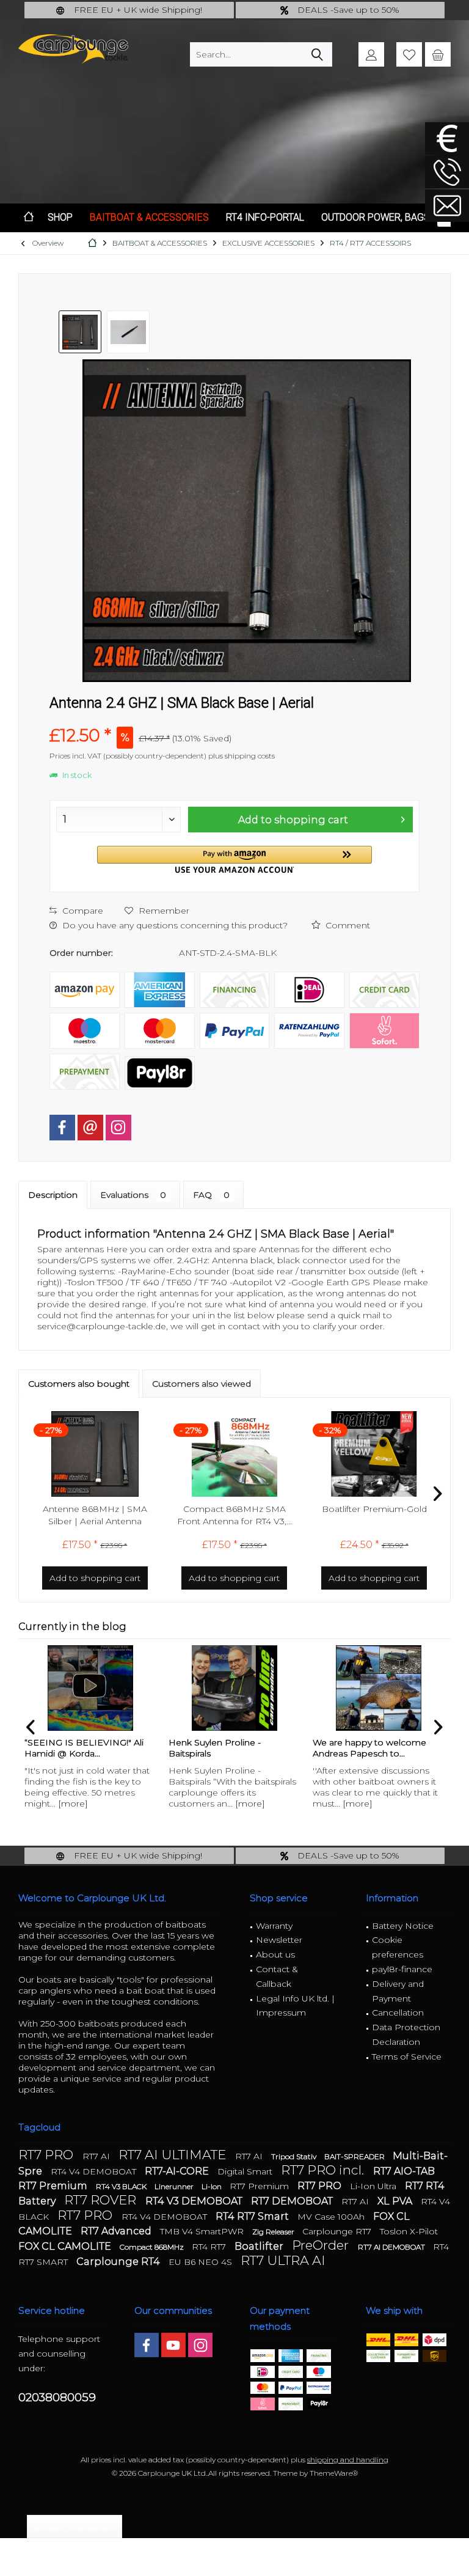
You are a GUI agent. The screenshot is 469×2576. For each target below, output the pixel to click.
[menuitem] (438, 54)
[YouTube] (173, 2345)
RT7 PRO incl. (324, 2170)
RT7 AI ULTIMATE (174, 2155)
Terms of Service (407, 2057)
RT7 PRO (47, 2155)
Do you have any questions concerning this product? (174, 925)
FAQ (211, 1195)
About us (275, 1954)
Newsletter (279, 1940)
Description (53, 1195)
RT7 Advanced (117, 2231)
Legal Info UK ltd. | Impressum (295, 2006)
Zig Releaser (274, 2232)
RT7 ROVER (102, 2200)
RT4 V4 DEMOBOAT (95, 2171)
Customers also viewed (202, 1384)
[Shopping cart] (438, 54)
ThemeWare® (334, 2473)
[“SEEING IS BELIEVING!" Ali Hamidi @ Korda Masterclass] (90, 1688)
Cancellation (398, 2013)
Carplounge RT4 (119, 2262)
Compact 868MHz (153, 2247)
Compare (82, 911)
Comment (347, 925)
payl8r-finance (402, 1969)
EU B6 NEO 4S (202, 2262)
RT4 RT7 (210, 2247)
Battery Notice (403, 1926)
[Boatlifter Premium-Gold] (374, 1454)
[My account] (371, 54)
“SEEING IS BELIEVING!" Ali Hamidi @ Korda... (84, 1748)
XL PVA (396, 2201)
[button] (234, 860)
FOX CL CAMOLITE (66, 2246)
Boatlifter (260, 2246)
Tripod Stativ (295, 2156)
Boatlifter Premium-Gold (374, 1509)
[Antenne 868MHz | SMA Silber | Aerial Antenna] (95, 1454)
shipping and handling (348, 2460)
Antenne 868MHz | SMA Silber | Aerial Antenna (95, 1515)
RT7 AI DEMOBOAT (392, 2247)
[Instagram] (118, 1128)
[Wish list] (409, 54)
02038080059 (57, 2397)
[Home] (29, 218)
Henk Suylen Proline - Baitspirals (215, 1748)
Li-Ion (213, 2186)
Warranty (274, 1926)
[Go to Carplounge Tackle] (447, 138)
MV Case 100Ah (332, 2217)
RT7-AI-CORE (178, 2171)
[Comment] (234, 719)
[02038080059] (447, 172)
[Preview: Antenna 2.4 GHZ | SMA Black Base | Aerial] (80, 332)
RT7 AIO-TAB (404, 2171)
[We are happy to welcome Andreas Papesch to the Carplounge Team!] (379, 1688)
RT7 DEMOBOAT (293, 2201)
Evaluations (133, 1195)
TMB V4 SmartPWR (203, 2231)
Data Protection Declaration (406, 2035)
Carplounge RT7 (338, 2231)
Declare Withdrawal (75, 2526)
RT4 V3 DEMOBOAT (195, 2201)
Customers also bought (79, 1384)
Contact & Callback (277, 1976)
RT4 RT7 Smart (253, 2216)
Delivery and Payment (398, 1991)
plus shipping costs (242, 756)
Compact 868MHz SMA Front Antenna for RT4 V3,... (234, 1515)
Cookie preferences (398, 1947)
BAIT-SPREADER (355, 2156)
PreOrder (322, 2245)
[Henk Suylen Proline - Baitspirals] (234, 1688)
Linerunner (175, 2186)
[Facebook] (62, 1128)
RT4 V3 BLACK (122, 2186)
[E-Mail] (90, 1128)
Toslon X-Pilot (409, 2231)
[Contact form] (447, 206)
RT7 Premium (54, 2186)
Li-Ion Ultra (374, 2186)
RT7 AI (97, 2156)
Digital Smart (246, 2171)
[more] (73, 1804)
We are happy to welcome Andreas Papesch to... (369, 1748)
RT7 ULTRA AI (283, 2260)
